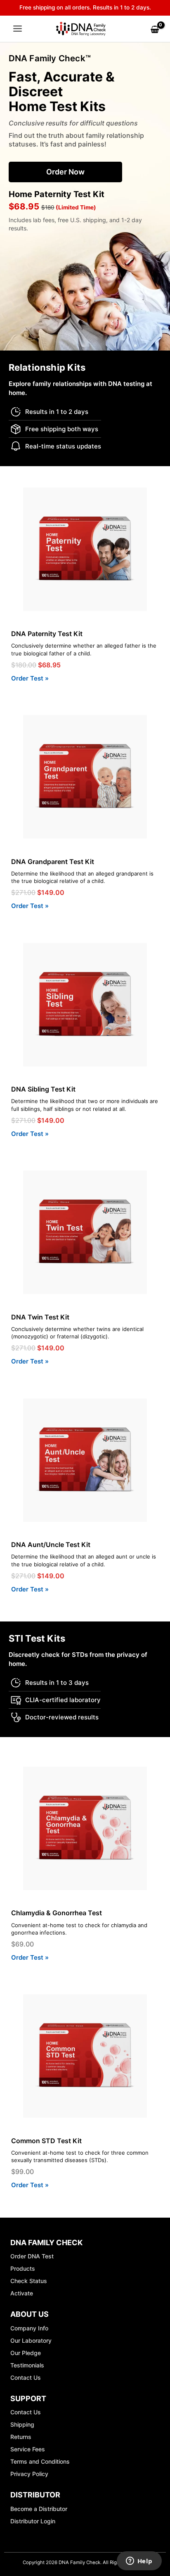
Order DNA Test (32, 2256)
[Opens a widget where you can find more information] (139, 2562)
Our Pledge (26, 2353)
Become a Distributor (39, 2509)
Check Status (29, 2281)
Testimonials (27, 2365)
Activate (22, 2293)
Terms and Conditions (40, 2461)
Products (23, 2268)
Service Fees (28, 2449)
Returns (21, 2437)
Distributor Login (33, 2521)
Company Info (29, 2328)
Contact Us (26, 2377)
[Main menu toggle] (17, 29)
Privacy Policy (29, 2474)
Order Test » (30, 678)
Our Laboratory (31, 2340)
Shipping (22, 2424)
